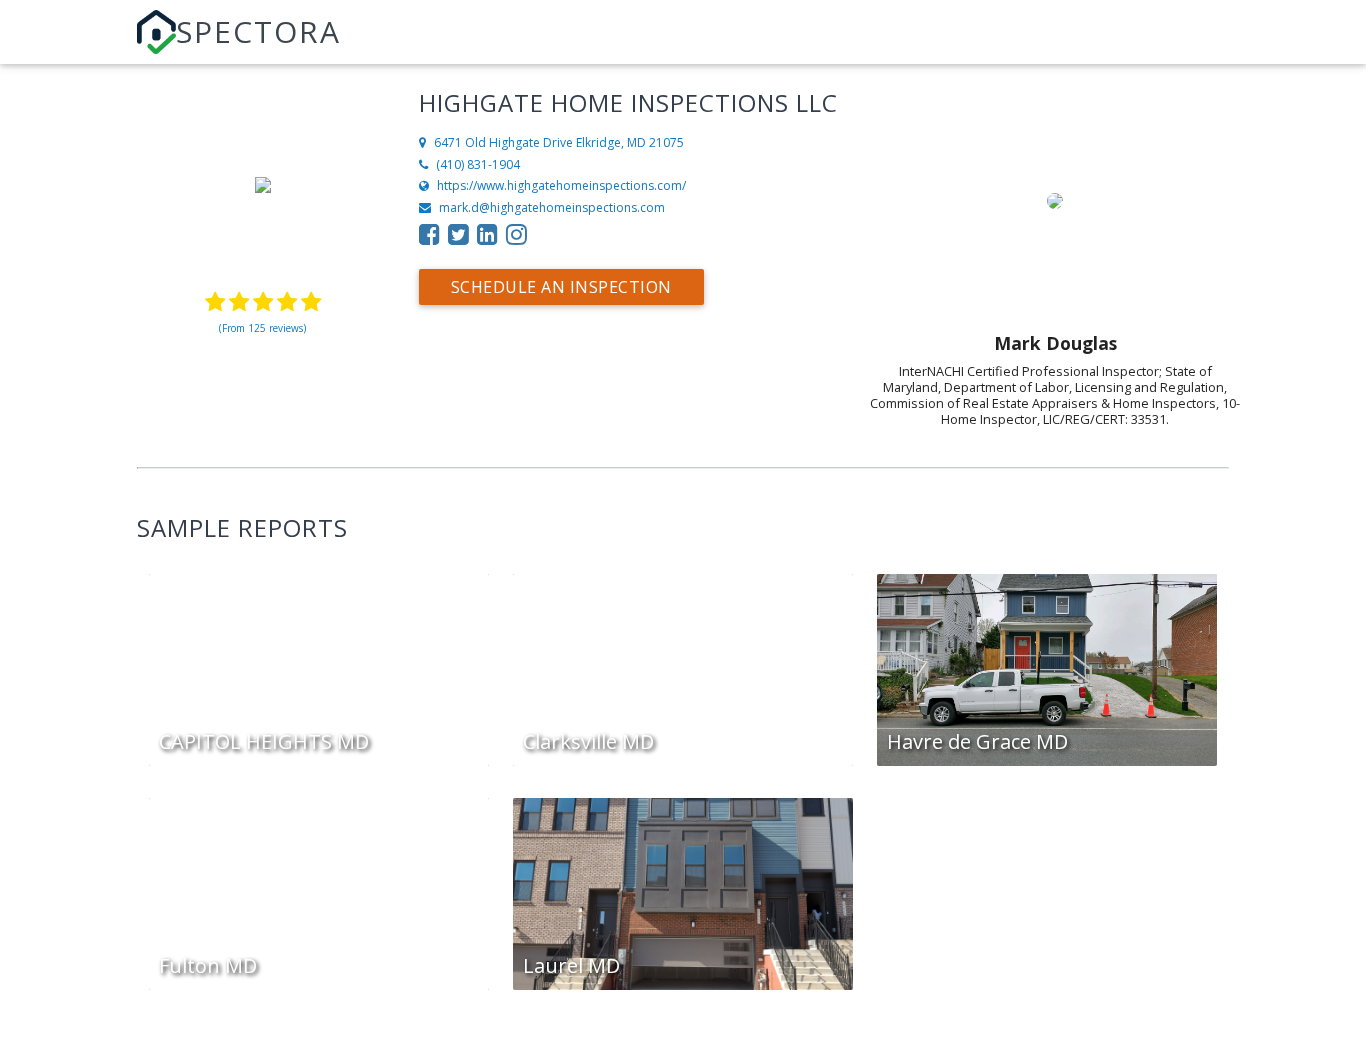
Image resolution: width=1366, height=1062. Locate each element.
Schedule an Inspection (561, 287)
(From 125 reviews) (262, 328)
